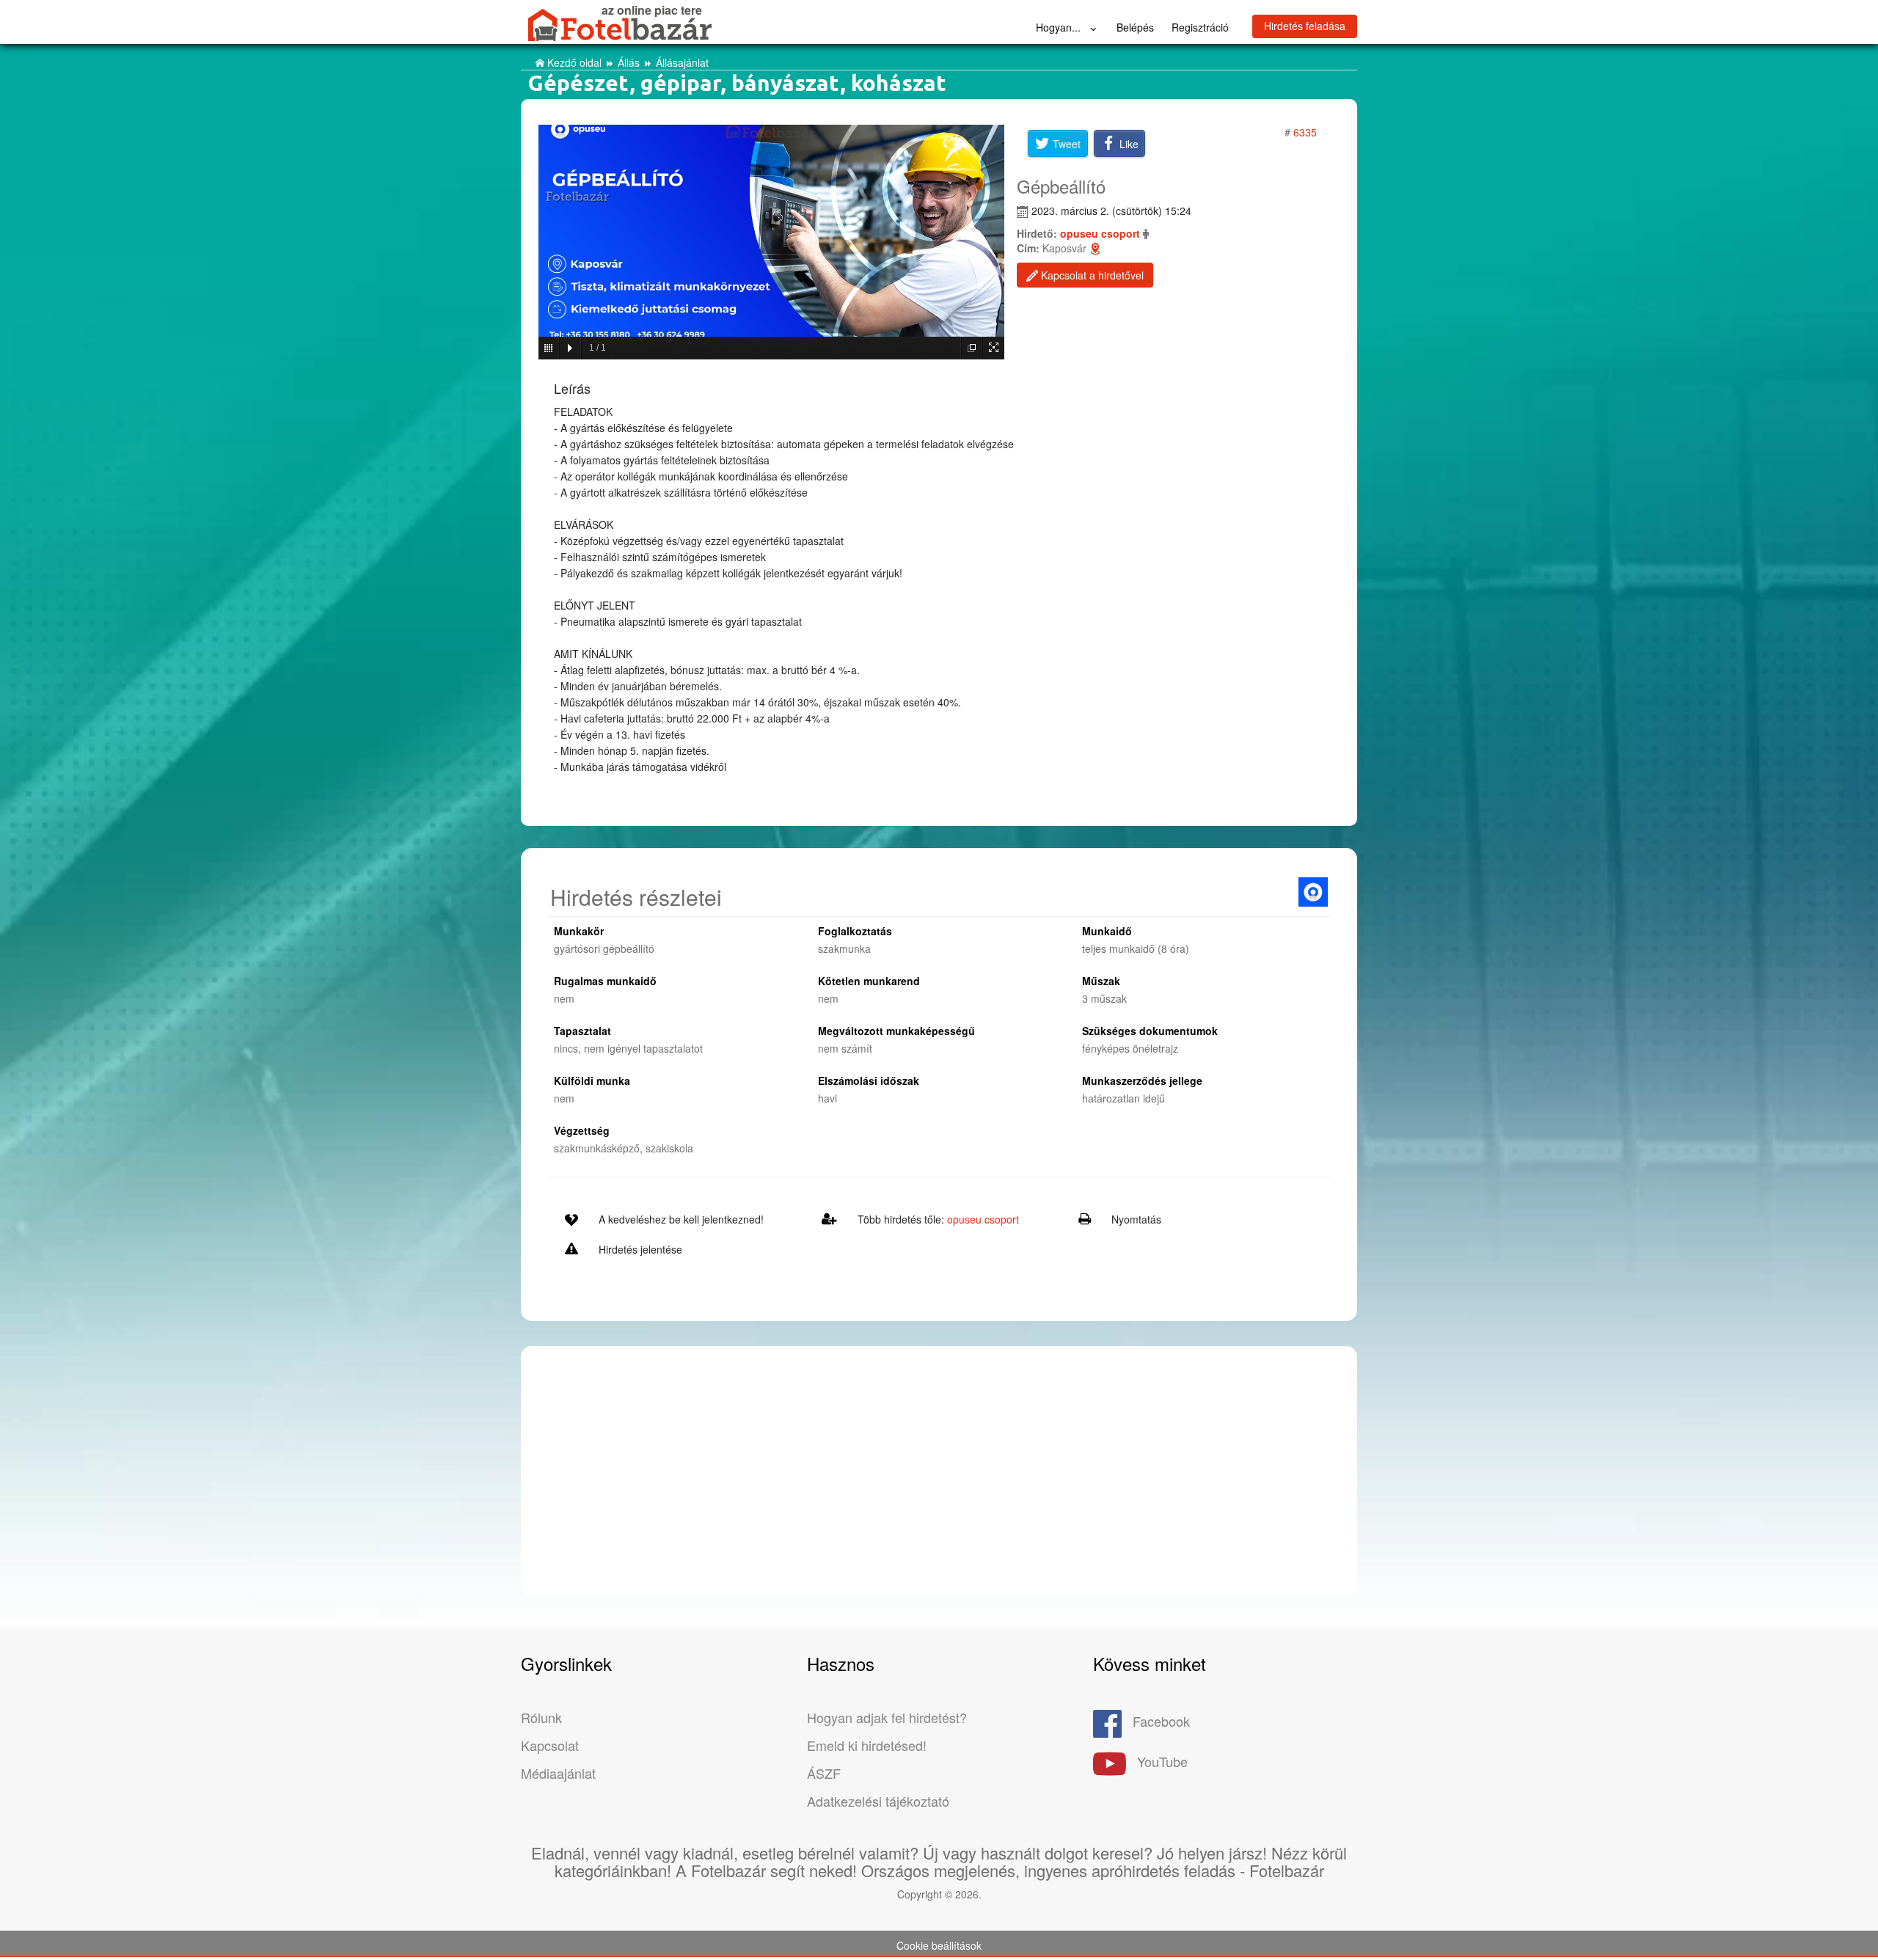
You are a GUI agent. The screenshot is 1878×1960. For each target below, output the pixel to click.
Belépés (1135, 27)
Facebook (1161, 1721)
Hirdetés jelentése (640, 1249)
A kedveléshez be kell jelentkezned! (681, 1219)
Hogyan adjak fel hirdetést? (887, 1717)
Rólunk (541, 1717)
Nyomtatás (1136, 1219)
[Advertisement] (939, 1464)
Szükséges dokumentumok (1150, 1031)
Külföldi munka (592, 1080)
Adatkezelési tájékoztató (878, 1801)
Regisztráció (1200, 27)
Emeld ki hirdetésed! (867, 1745)
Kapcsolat (550, 1745)
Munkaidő (1107, 931)
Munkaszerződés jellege (1142, 1080)
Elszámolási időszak (869, 1080)
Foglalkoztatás (855, 931)
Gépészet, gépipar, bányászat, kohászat (737, 83)
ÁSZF (824, 1773)
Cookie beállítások (939, 1945)
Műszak (1101, 981)
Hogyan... (1060, 27)
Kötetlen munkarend (869, 981)
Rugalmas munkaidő (605, 981)
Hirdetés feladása (1305, 26)
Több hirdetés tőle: (938, 1219)
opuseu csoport (1100, 233)
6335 (1304, 132)
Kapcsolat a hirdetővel (1091, 275)
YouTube (1162, 1761)
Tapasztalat (582, 1031)
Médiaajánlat (558, 1773)
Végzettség (582, 1130)
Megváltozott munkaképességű (896, 1031)
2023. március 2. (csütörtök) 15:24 (1111, 211)
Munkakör (579, 931)
